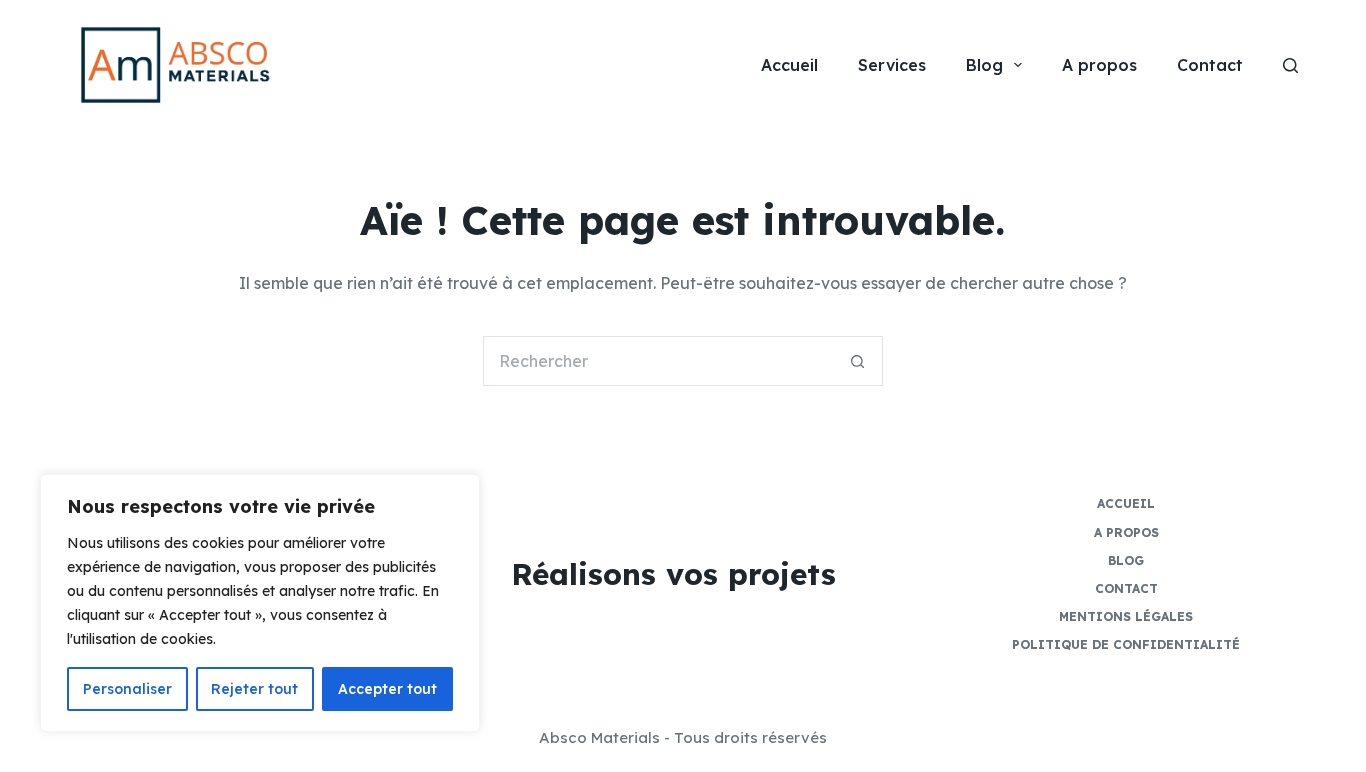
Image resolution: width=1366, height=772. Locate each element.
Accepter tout (387, 689)
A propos (1099, 65)
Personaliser (127, 689)
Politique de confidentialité (1126, 644)
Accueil (789, 65)
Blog (984, 65)
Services (892, 65)
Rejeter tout (254, 689)
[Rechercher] (1290, 65)
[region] (260, 603)
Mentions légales (1126, 616)
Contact (1210, 65)
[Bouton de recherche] (858, 361)
